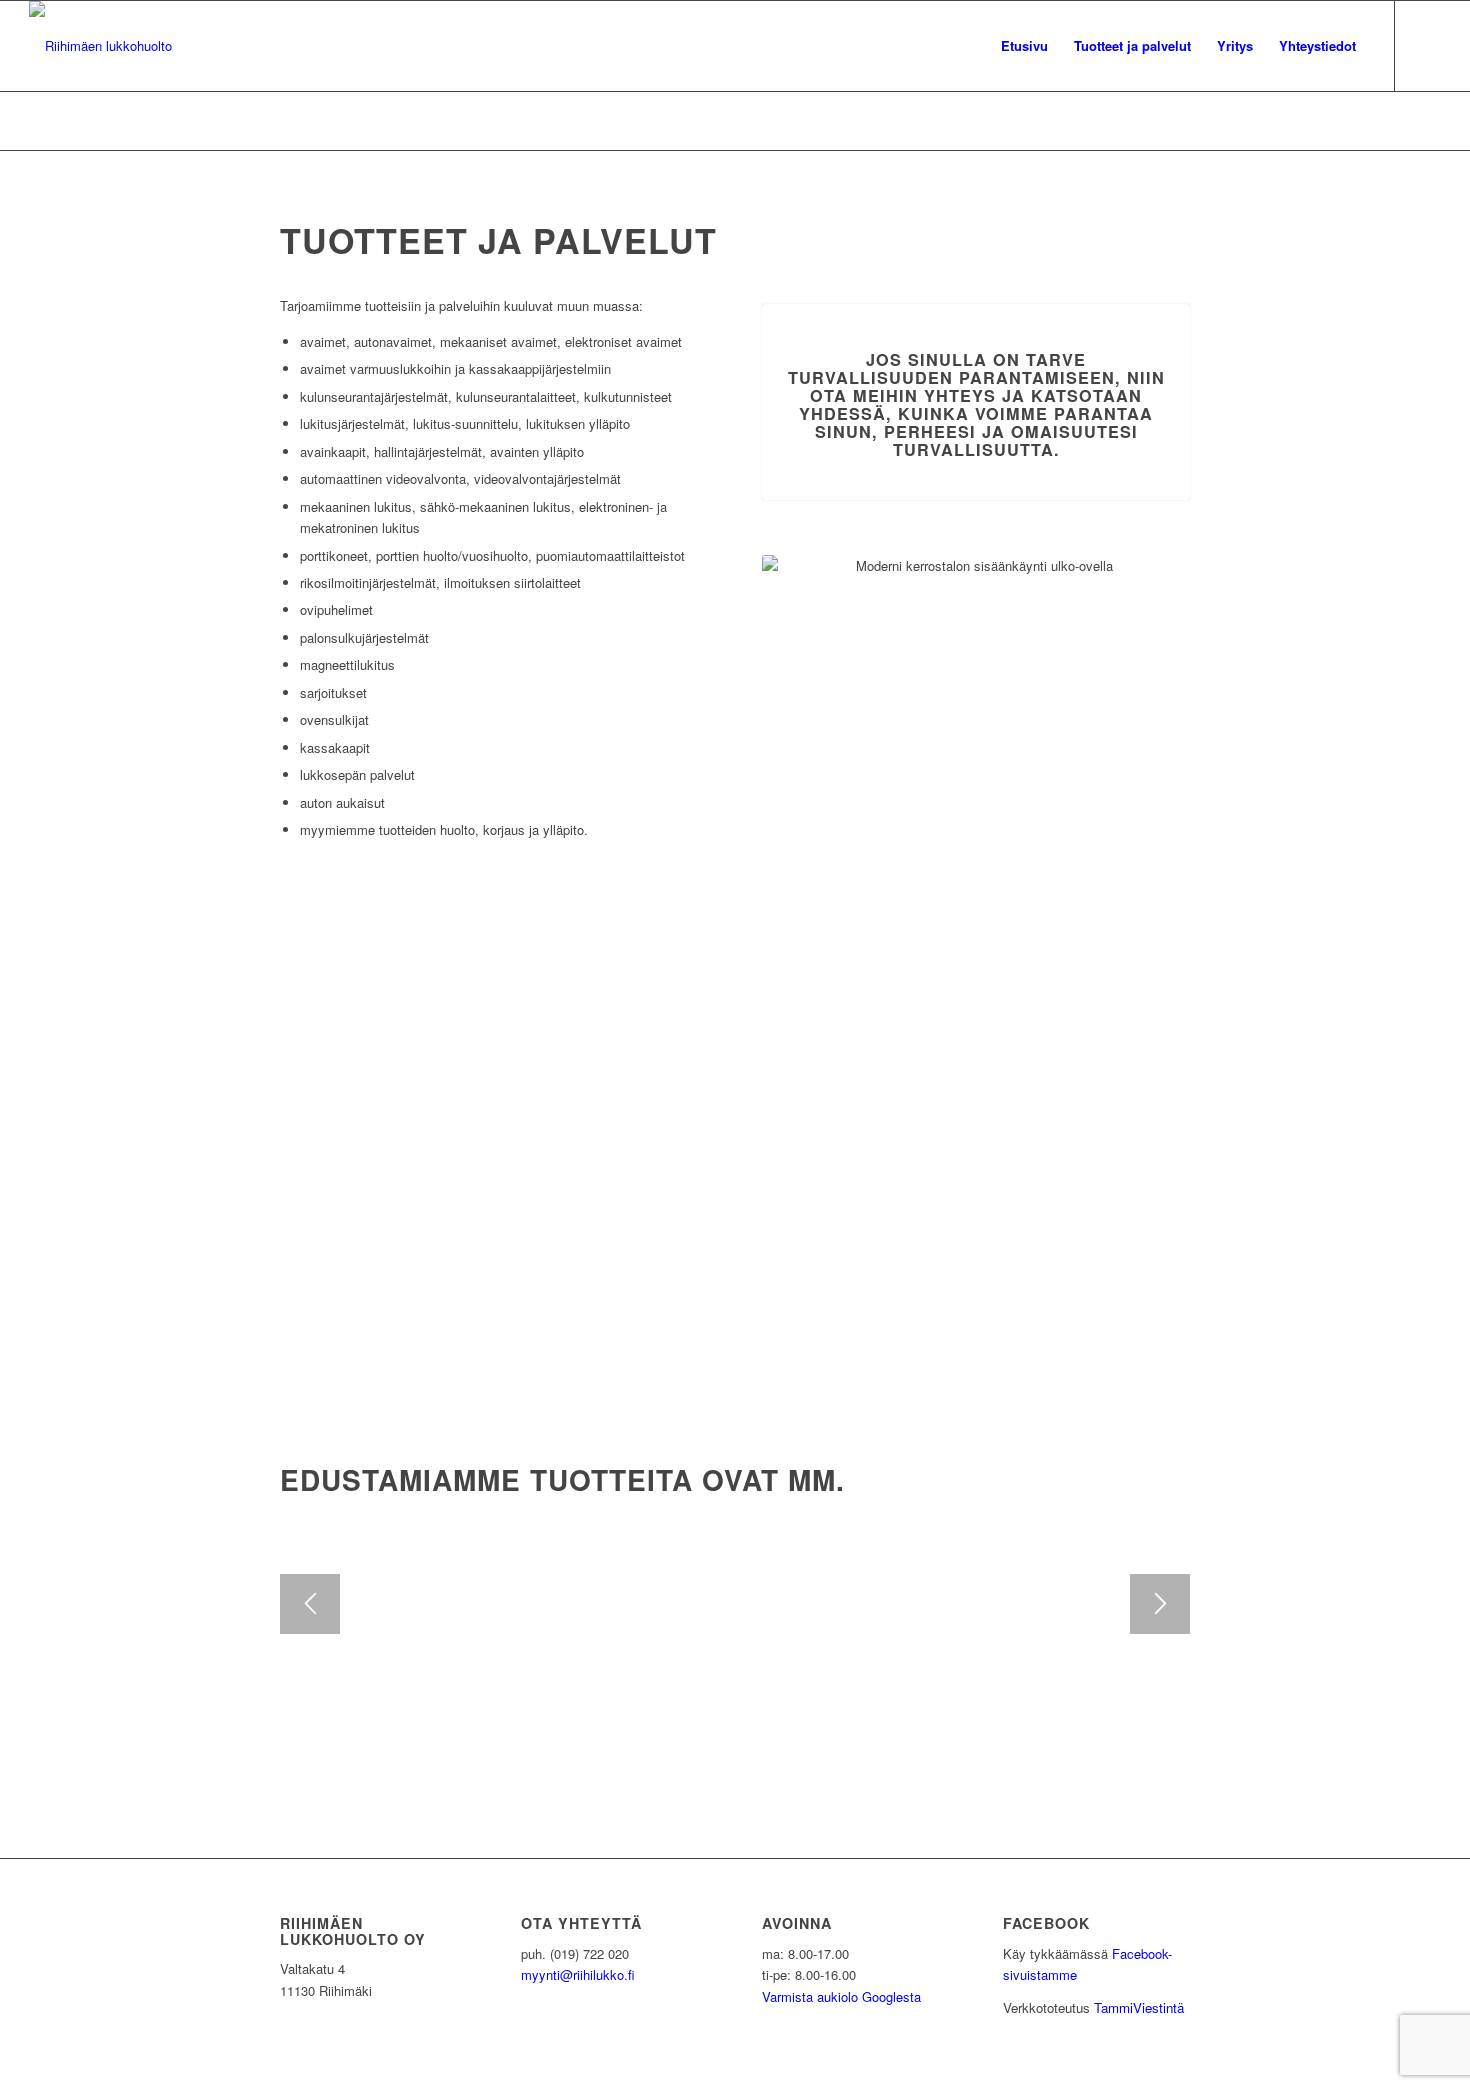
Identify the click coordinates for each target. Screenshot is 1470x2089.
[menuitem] (1024, 46)
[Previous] (310, 1604)
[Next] (1160, 1604)
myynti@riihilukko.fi (578, 1974)
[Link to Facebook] (1426, 45)
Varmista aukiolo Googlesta (841, 1996)
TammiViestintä (1139, 2007)
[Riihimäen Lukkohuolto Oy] (100, 46)
